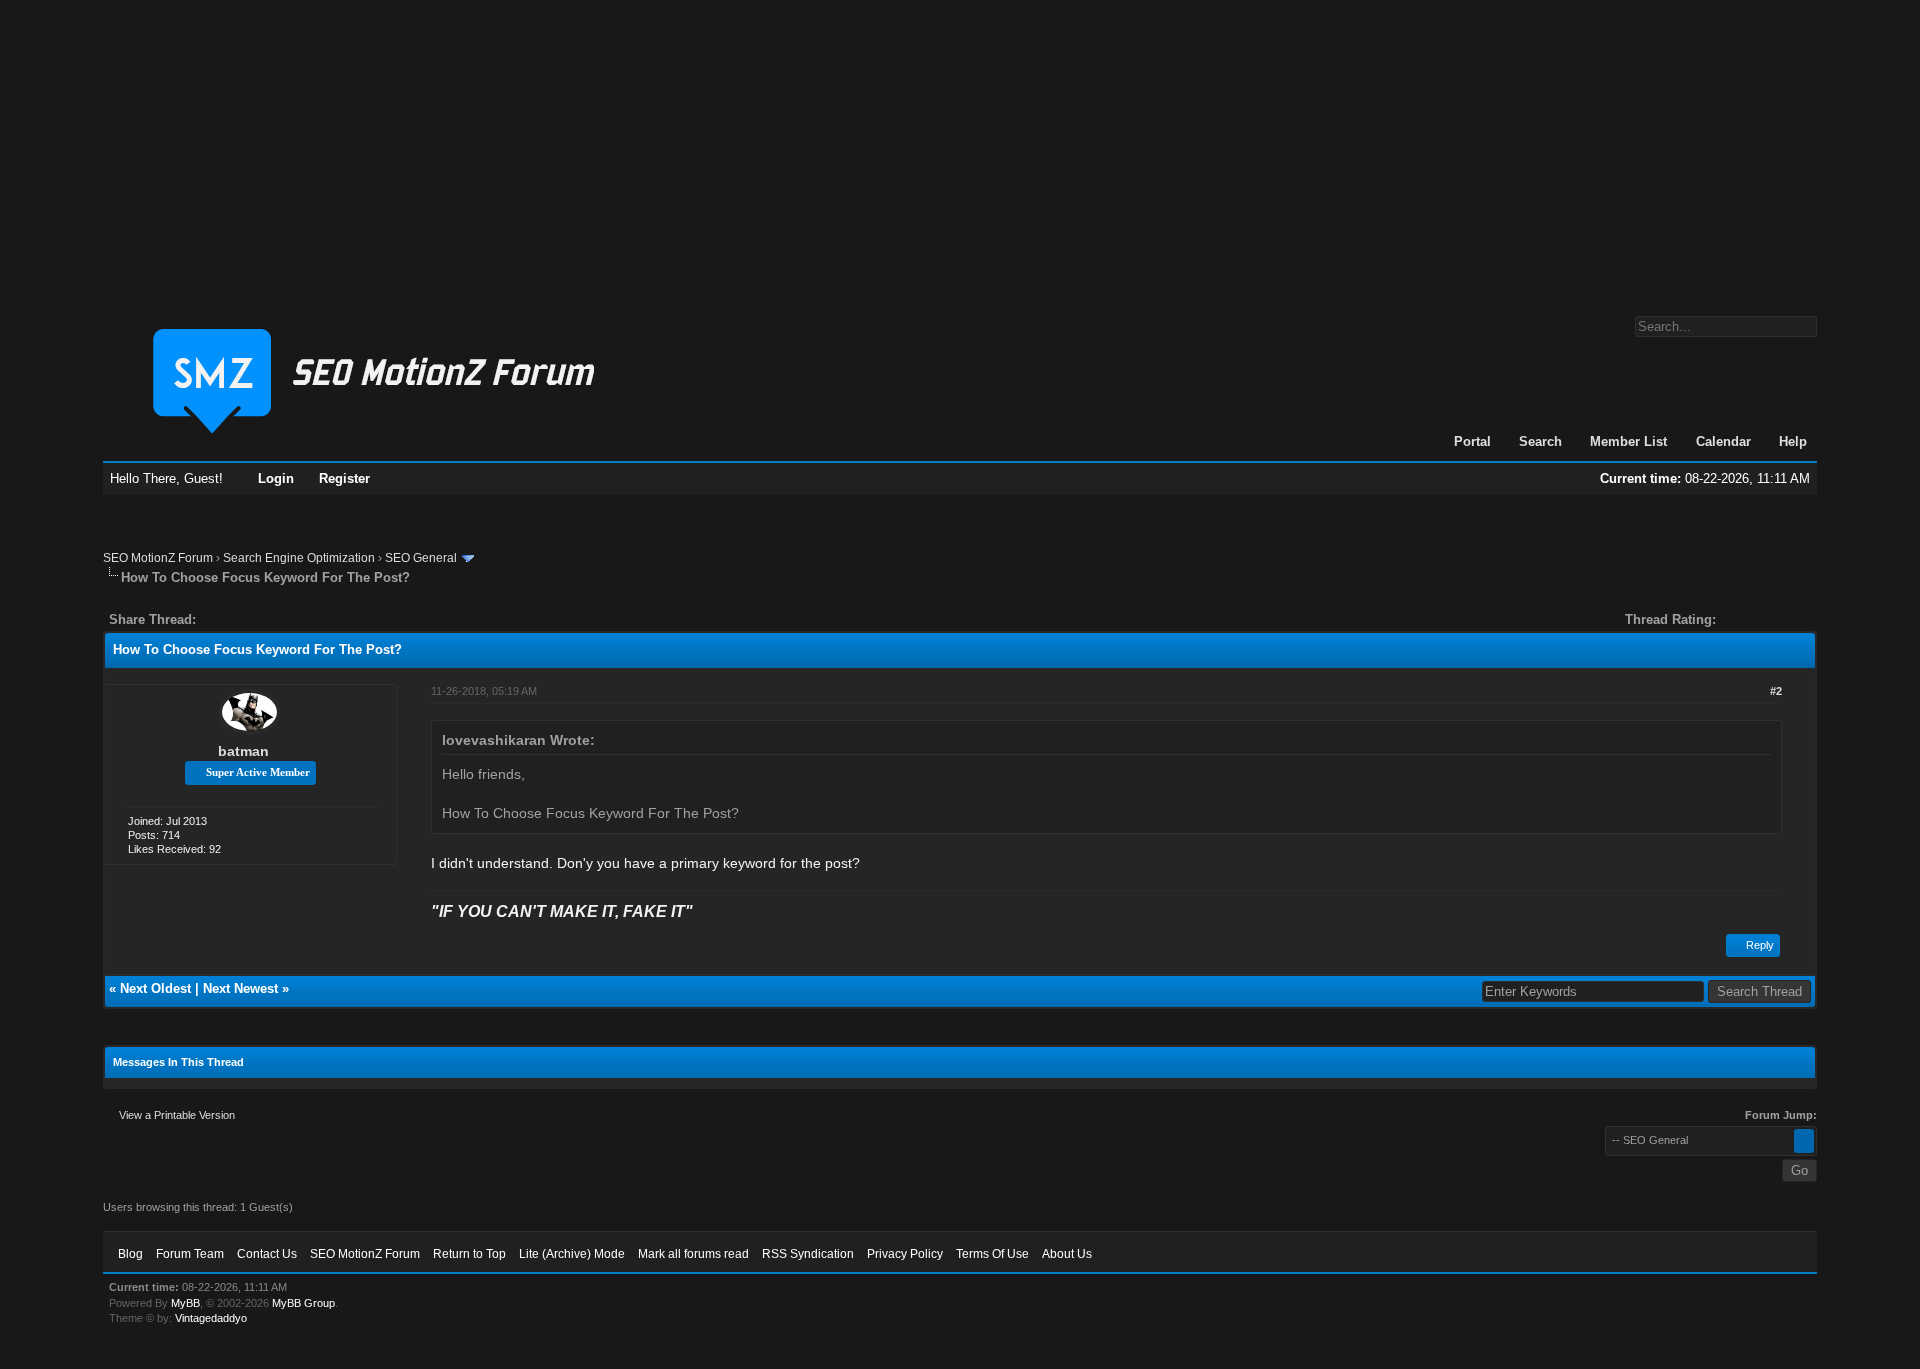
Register (344, 478)
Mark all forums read (693, 1254)
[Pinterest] (291, 619)
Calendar (1723, 441)
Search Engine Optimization (299, 558)
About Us (1067, 1254)
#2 (1776, 691)
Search (1540, 441)
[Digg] (243, 619)
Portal (1472, 441)
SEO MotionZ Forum (158, 558)
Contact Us (267, 1254)
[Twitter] (229, 619)
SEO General (421, 558)
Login (276, 478)
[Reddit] (271, 619)
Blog (130, 1254)
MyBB (185, 1303)
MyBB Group (303, 1303)
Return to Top (469, 1254)
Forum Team (190, 1254)
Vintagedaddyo (211, 1318)
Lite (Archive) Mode (572, 1254)
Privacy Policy (905, 1254)
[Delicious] (257, 619)
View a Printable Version (177, 1115)
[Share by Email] (305, 619)
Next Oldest (155, 988)
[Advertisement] (960, 148)
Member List (1628, 441)
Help (1793, 441)
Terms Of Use (992, 1254)
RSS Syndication (808, 1254)
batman (243, 751)
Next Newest (240, 988)
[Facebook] (215, 619)
